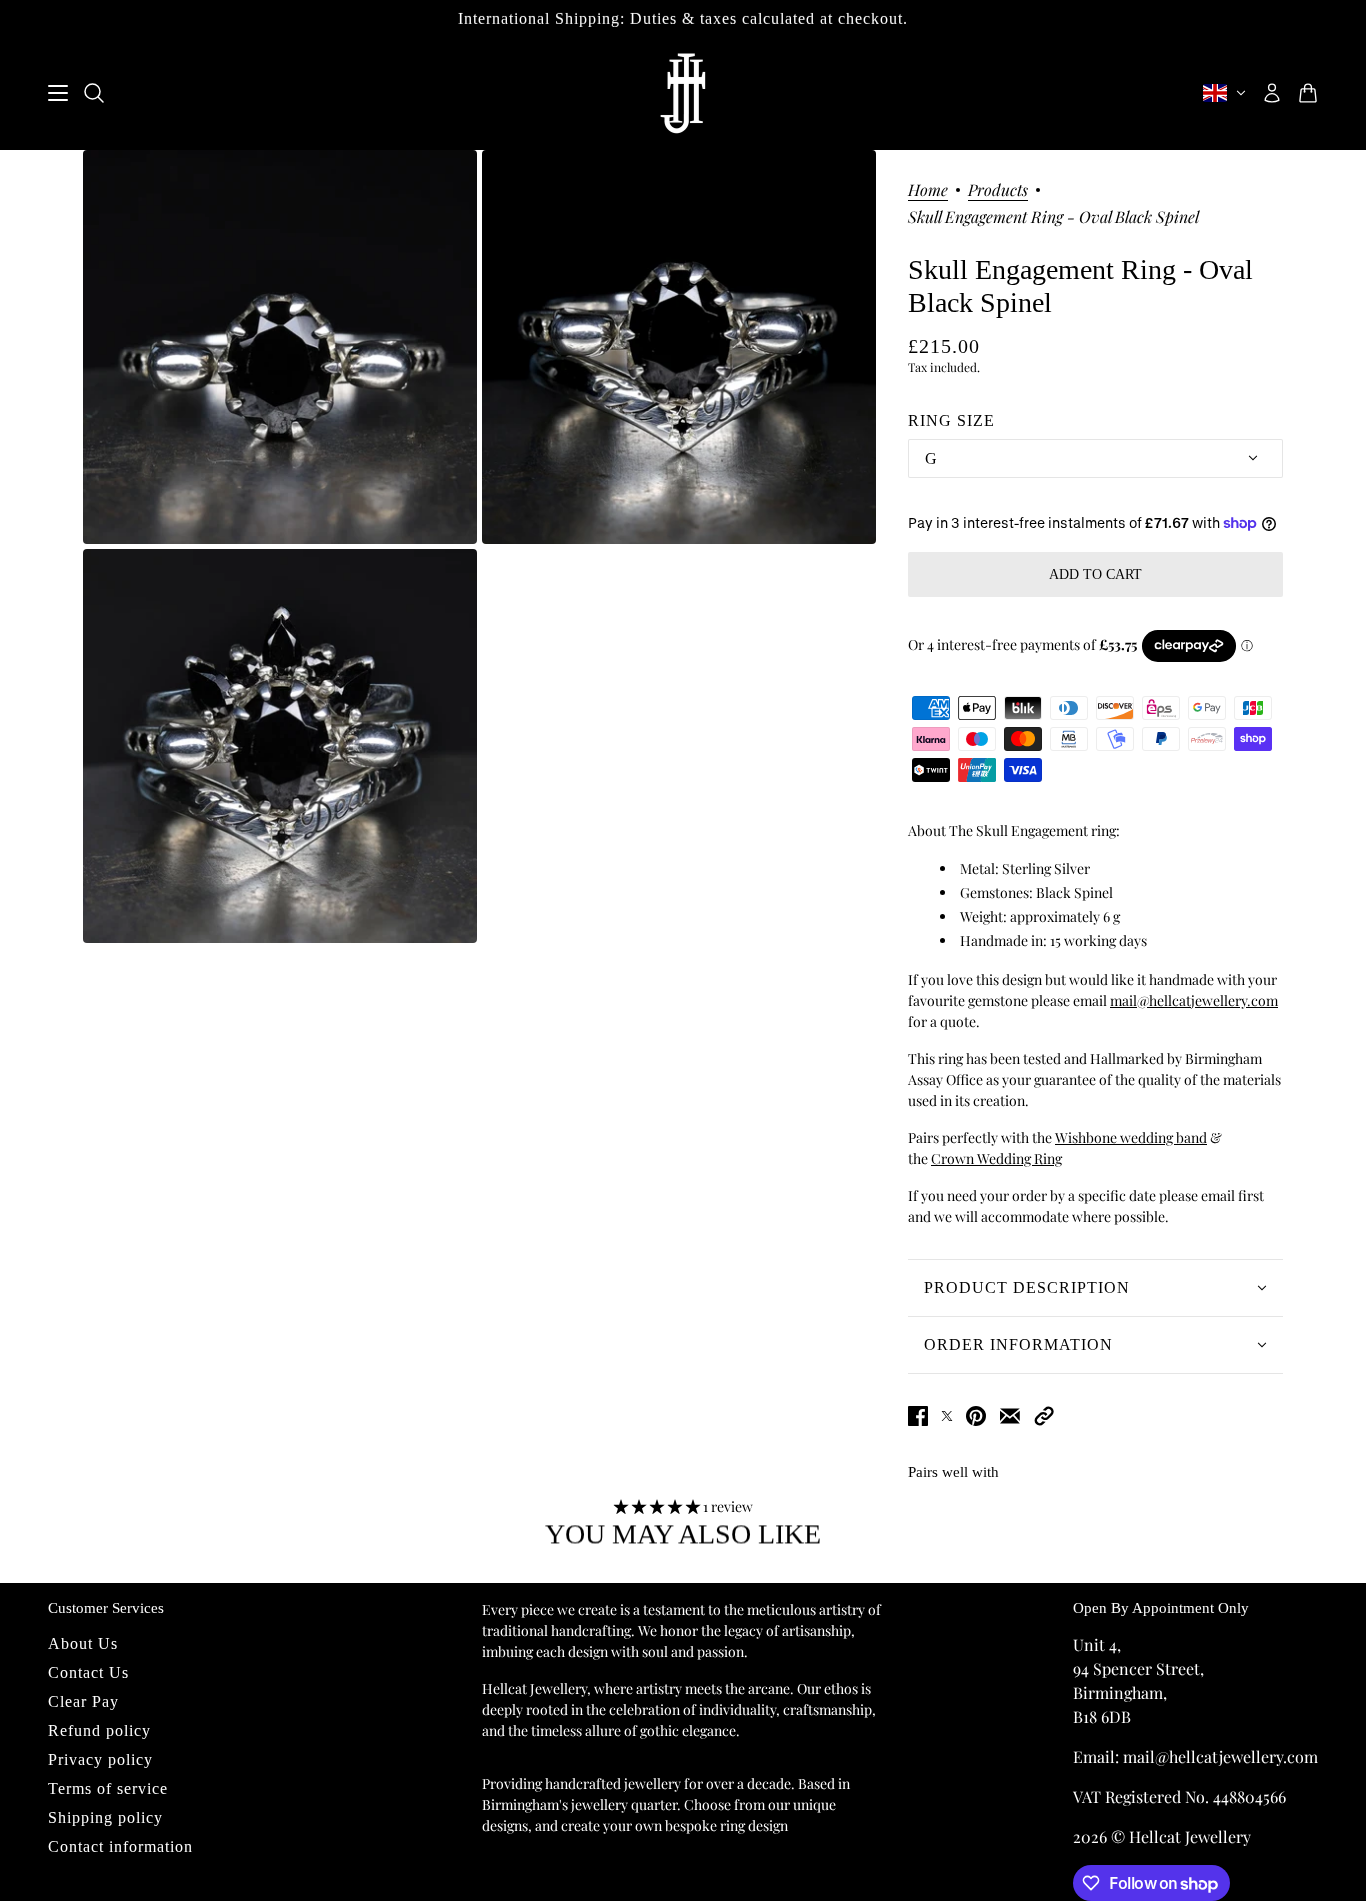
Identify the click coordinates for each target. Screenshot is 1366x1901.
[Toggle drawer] (58, 93)
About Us (83, 1643)
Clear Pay (83, 1701)
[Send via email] (1010, 1416)
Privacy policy (100, 1759)
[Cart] (1308, 93)
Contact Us (88, 1672)
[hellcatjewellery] (683, 93)
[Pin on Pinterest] (976, 1416)
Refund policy (99, 1730)
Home (928, 191)
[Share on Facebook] (918, 1416)
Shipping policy (105, 1817)
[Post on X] (947, 1416)
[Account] (1272, 93)
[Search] (94, 93)
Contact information (120, 1846)
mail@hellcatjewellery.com (1194, 1000)
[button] (1044, 1416)
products (998, 191)
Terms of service (108, 1788)
